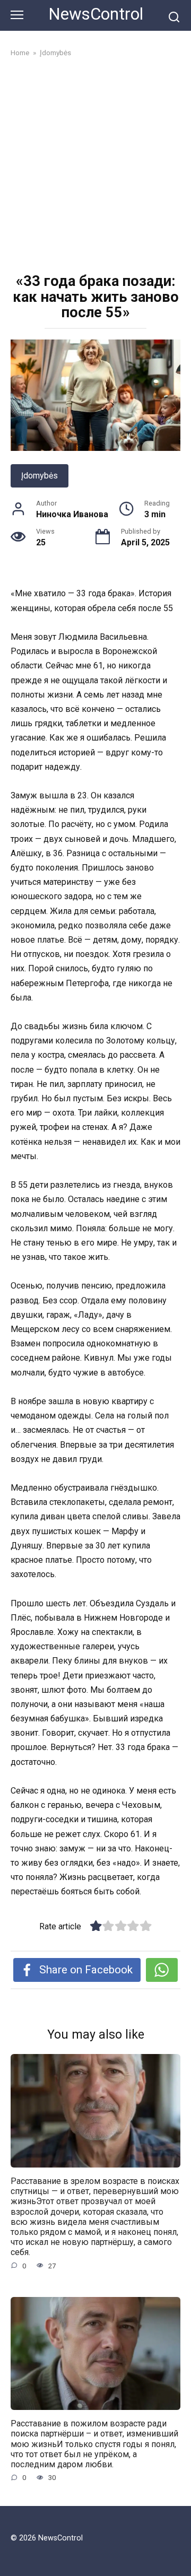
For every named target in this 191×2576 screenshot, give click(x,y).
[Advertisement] (95, 167)
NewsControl (96, 14)
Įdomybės (40, 476)
